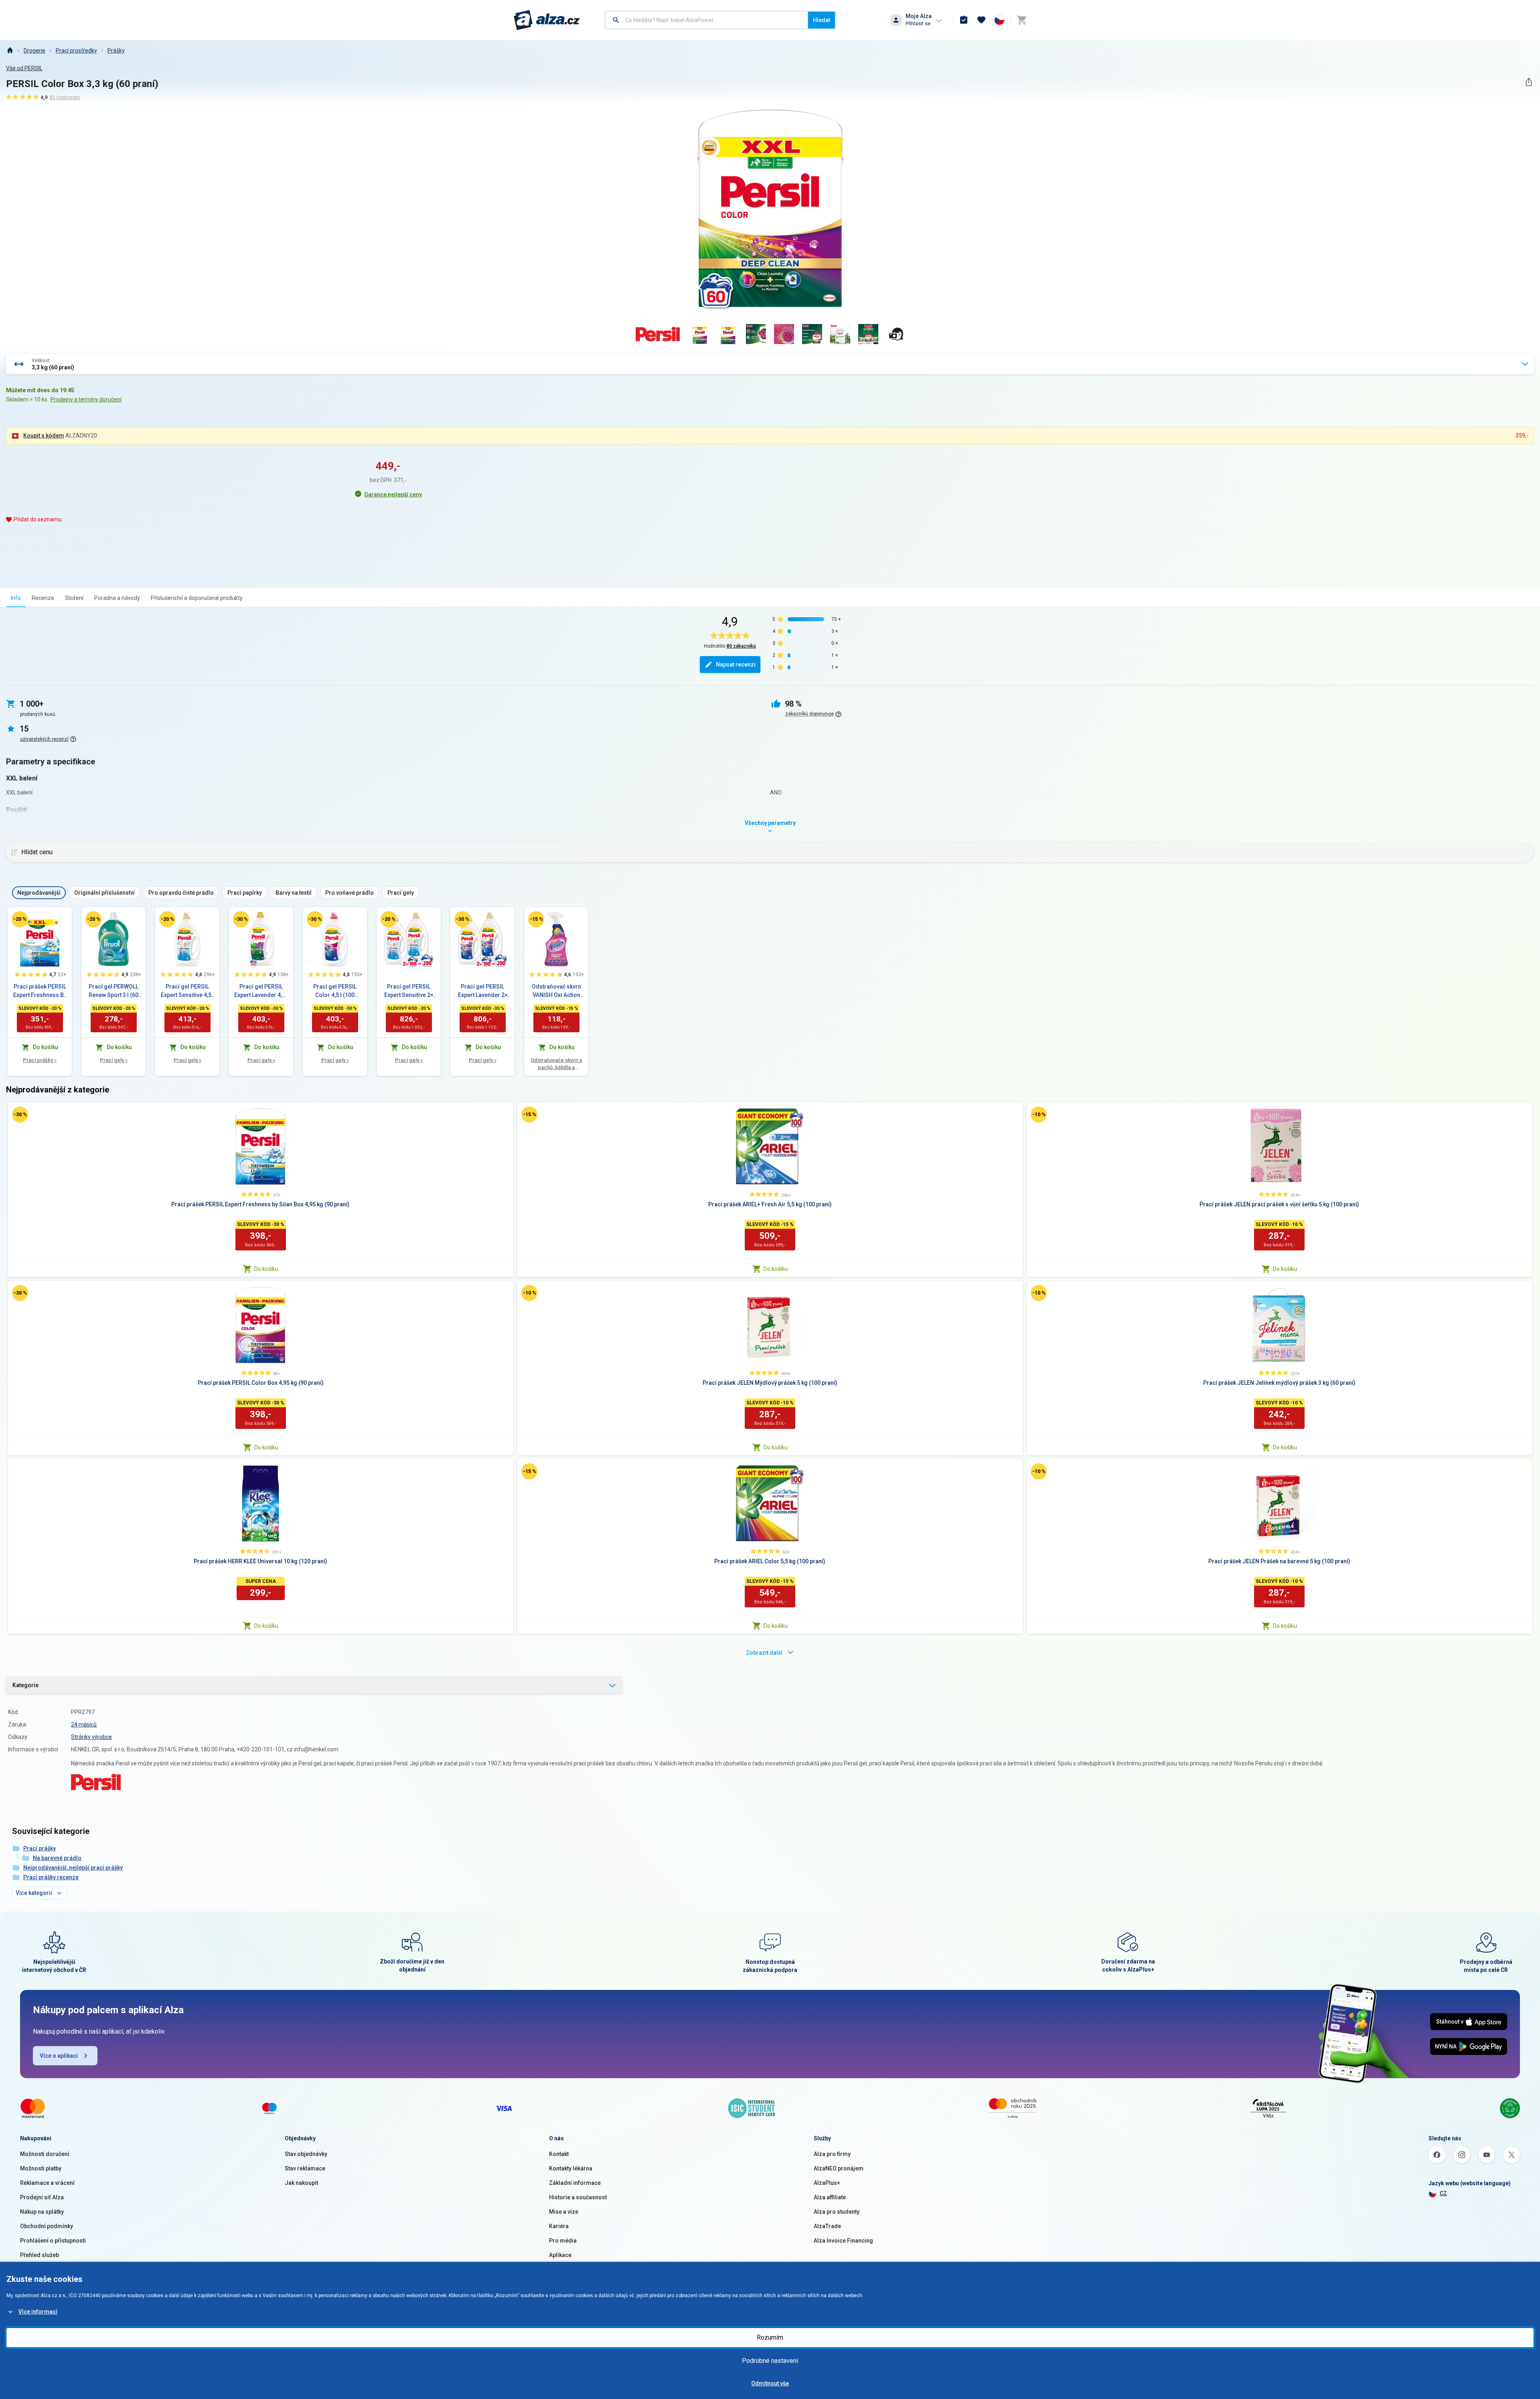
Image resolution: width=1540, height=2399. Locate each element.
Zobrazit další (764, 1653)
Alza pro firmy (832, 2154)
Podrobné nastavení (770, 2361)
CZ (1443, 2193)
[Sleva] (20, 919)
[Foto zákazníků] (896, 334)
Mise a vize (564, 2212)
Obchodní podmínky (47, 2226)
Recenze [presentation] (43, 598)
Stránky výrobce (91, 1737)
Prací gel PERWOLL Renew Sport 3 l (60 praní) (113, 991)
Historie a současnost (578, 2197)
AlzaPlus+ (827, 2183)
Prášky (116, 51)
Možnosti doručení (45, 2154)
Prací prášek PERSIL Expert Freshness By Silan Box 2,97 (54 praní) (40, 991)
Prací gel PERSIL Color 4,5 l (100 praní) (335, 991)
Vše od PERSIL (24, 68)
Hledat (822, 20)
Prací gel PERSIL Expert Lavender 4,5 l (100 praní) (261, 991)
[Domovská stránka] (10, 51)
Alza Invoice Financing (843, 2241)
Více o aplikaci (59, 2056)
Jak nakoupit (301, 2183)
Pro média (563, 2241)
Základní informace (575, 2183)
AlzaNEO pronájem (839, 2168)
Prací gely (114, 1060)
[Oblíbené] (981, 20)
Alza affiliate (830, 2197)
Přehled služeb (40, 2255)
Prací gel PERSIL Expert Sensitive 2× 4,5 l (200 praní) (409, 991)
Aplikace (560, 2255)
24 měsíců (84, 1724)
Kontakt (559, 2154)
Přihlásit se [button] (918, 23)
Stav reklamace (305, 2168)
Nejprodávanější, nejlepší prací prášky (73, 1868)
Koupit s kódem (44, 436)
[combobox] (707, 20)
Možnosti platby (41, 2168)
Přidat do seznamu (38, 519)
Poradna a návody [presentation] (117, 598)
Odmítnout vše (770, 2383)
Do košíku (266, 1269)
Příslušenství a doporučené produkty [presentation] (197, 598)
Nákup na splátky (42, 2212)
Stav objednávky (306, 2154)
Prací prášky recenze (51, 1877)
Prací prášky (40, 1060)
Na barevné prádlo (57, 1858)
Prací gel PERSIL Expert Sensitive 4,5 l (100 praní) (187, 991)
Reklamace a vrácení (47, 2183)
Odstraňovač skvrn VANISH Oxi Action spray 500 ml (556, 991)
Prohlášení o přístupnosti (53, 2241)
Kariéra (559, 2226)
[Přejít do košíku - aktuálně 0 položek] (1021, 20)
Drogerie (34, 51)
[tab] (16, 598)
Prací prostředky (76, 51)
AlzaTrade (827, 2226)
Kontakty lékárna (571, 2168)
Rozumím (770, 2337)
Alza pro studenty (837, 2212)
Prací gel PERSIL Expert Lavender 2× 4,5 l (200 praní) (483, 991)
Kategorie (25, 1685)
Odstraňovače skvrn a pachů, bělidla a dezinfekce (556, 1064)
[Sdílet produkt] (1529, 82)
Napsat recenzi (736, 665)
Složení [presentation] (74, 598)
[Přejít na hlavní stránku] (547, 20)
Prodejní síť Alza (42, 2197)
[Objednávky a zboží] (964, 20)
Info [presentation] (16, 598)
